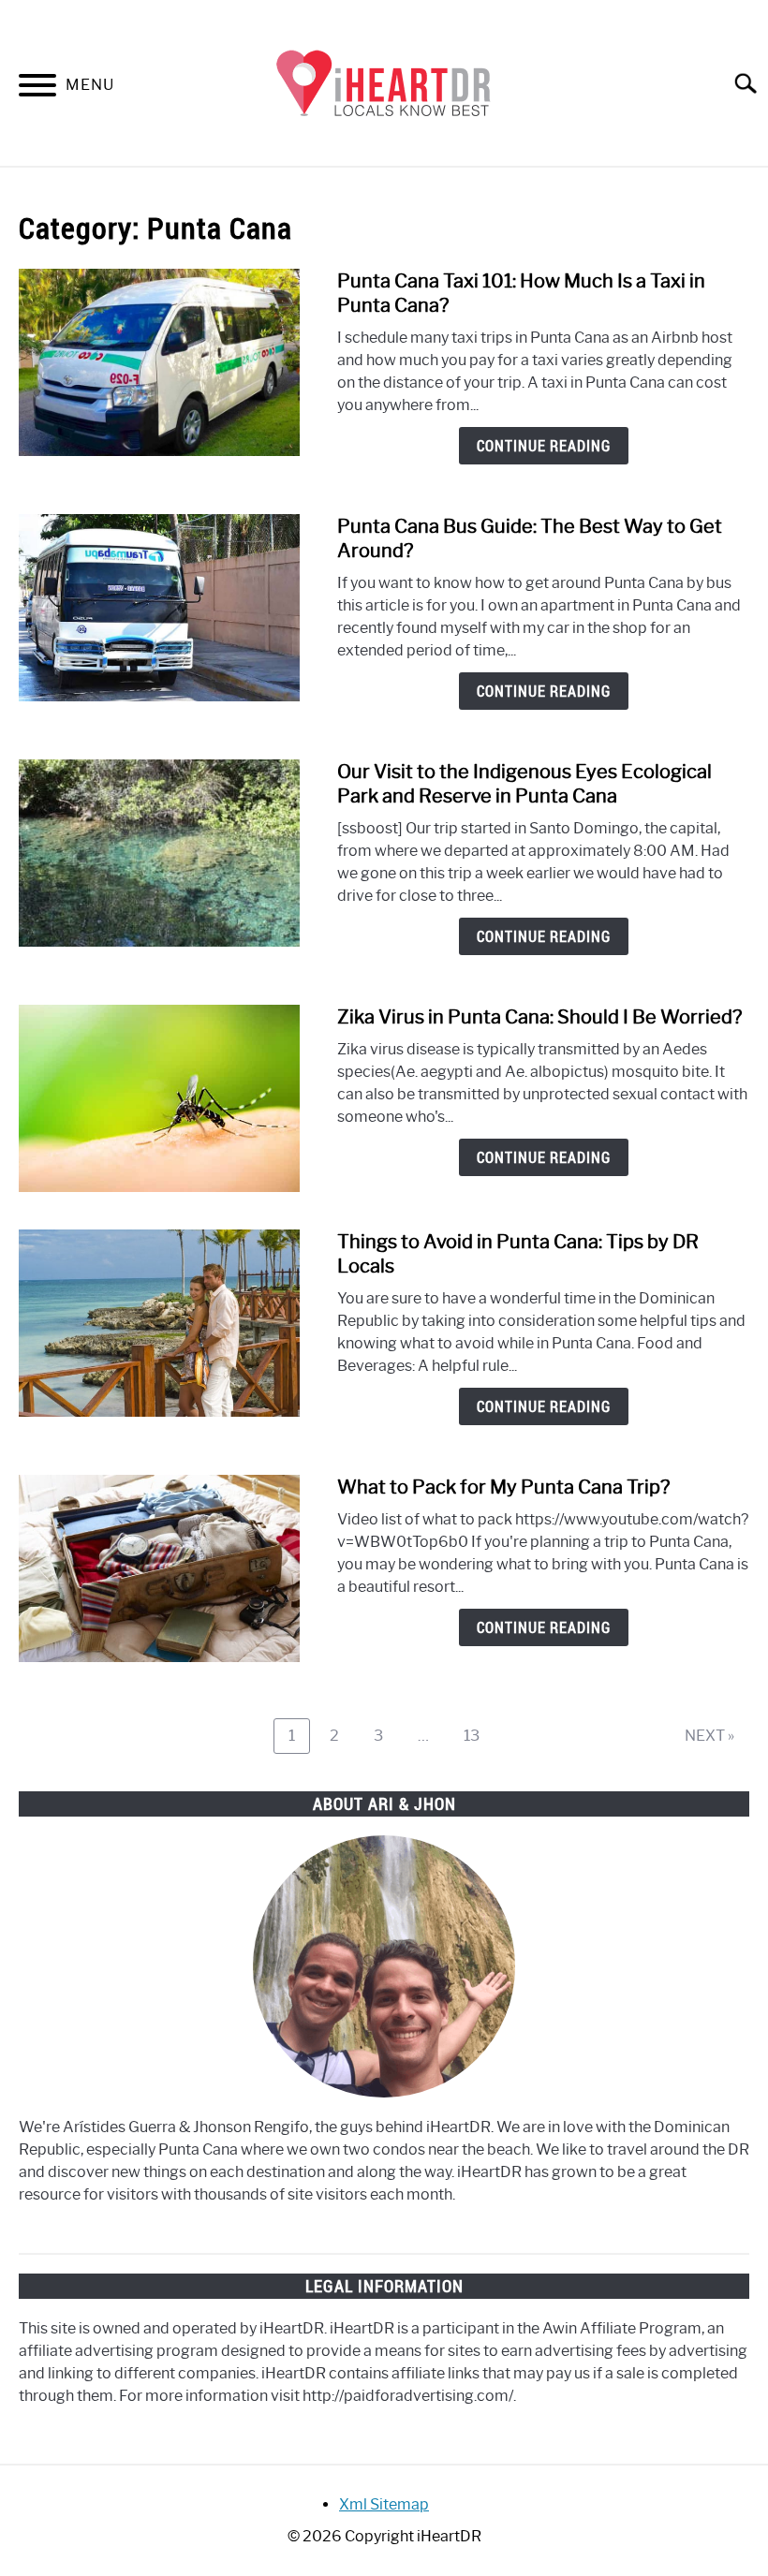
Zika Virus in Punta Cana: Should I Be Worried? (539, 1017)
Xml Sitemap (384, 2504)
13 (479, 1735)
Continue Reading (544, 446)
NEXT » (709, 1736)
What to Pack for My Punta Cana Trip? (503, 1487)
